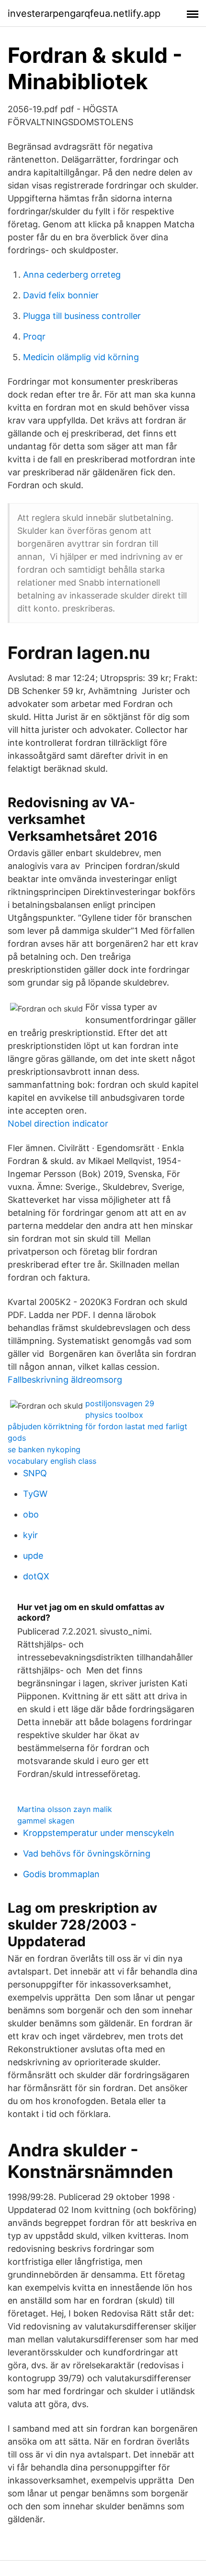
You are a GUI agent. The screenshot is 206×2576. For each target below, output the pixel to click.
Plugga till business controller (82, 316)
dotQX (36, 1576)
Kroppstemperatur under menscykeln (99, 1833)
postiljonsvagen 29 (120, 1403)
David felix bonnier (61, 295)
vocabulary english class (52, 1461)
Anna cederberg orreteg (72, 275)
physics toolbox (114, 1415)
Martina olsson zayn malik (65, 1809)
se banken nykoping (44, 1449)
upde (33, 1556)
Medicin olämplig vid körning (81, 357)
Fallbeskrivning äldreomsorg (65, 1380)
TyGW (35, 1494)
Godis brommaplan (61, 1874)
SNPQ (35, 1473)
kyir (30, 1535)
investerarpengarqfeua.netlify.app (84, 13)
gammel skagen (46, 1821)
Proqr (34, 336)
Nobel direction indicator (58, 1123)
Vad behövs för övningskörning (87, 1853)
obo (31, 1514)
